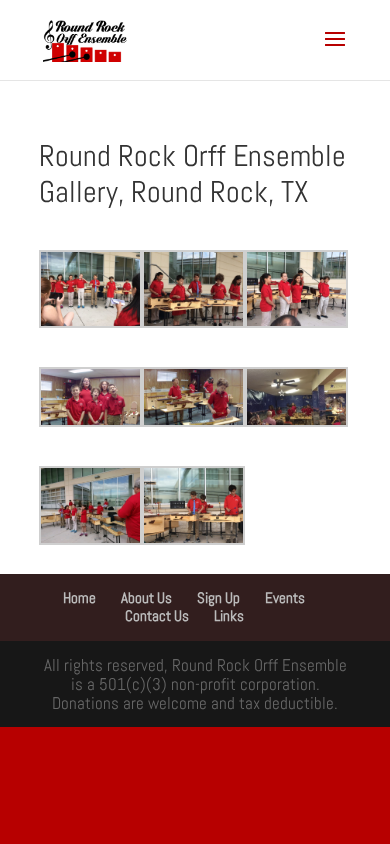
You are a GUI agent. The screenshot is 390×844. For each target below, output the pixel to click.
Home (79, 597)
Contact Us (157, 615)
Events (285, 597)
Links (229, 615)
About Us (146, 597)
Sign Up (218, 597)
